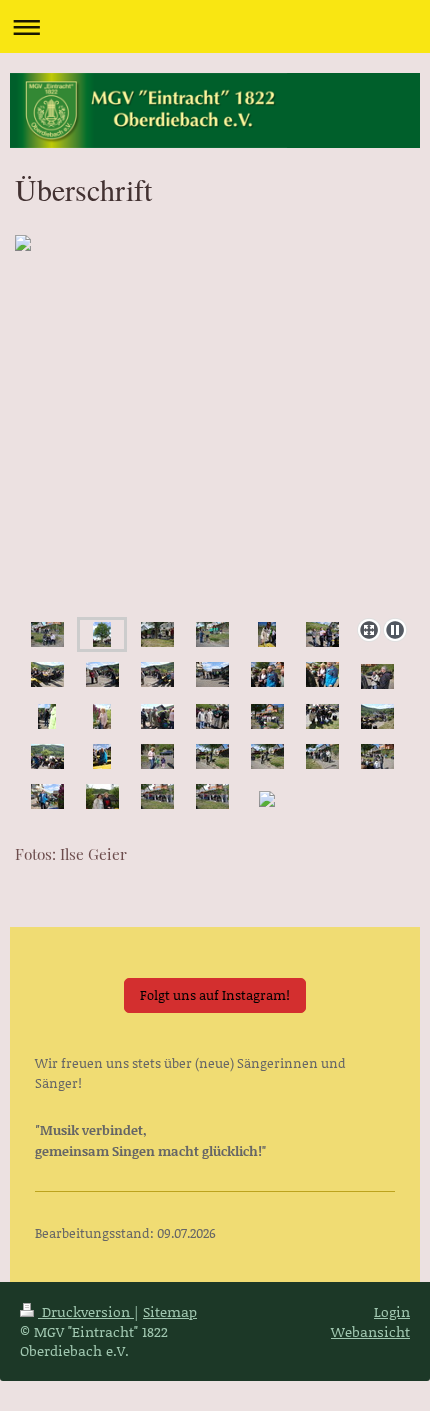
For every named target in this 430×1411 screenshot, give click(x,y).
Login (392, 1311)
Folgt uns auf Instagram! (215, 995)
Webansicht (370, 1331)
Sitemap (170, 1311)
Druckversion (86, 1311)
